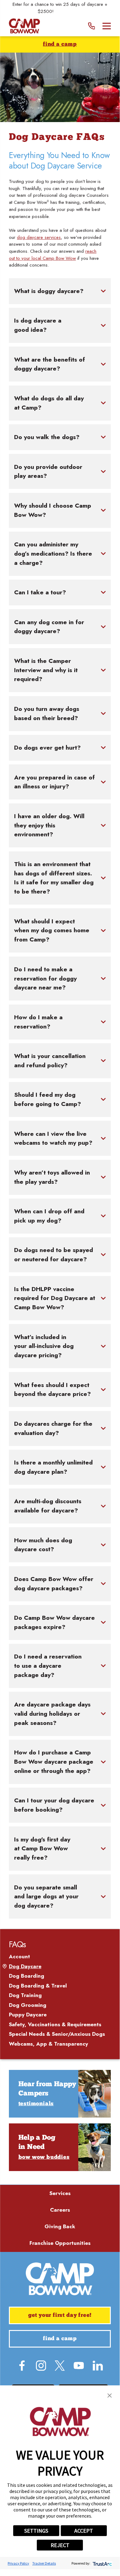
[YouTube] (79, 2366)
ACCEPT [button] (84, 2531)
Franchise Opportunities (60, 2243)
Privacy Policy (18, 2563)
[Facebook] (22, 2366)
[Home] (24, 26)
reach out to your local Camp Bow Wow (53, 255)
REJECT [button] (60, 2545)
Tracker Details (44, 2563)
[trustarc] (102, 2563)
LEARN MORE (69, 11)
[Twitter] (60, 2366)
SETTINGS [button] (36, 2531)
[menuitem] (60, 1957)
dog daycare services (39, 237)
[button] (110, 2396)
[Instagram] (41, 2366)
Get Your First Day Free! (60, 2315)
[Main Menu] (107, 26)
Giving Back (60, 2226)
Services (60, 2193)
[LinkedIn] (98, 2366)
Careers (60, 2210)
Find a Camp (60, 44)
